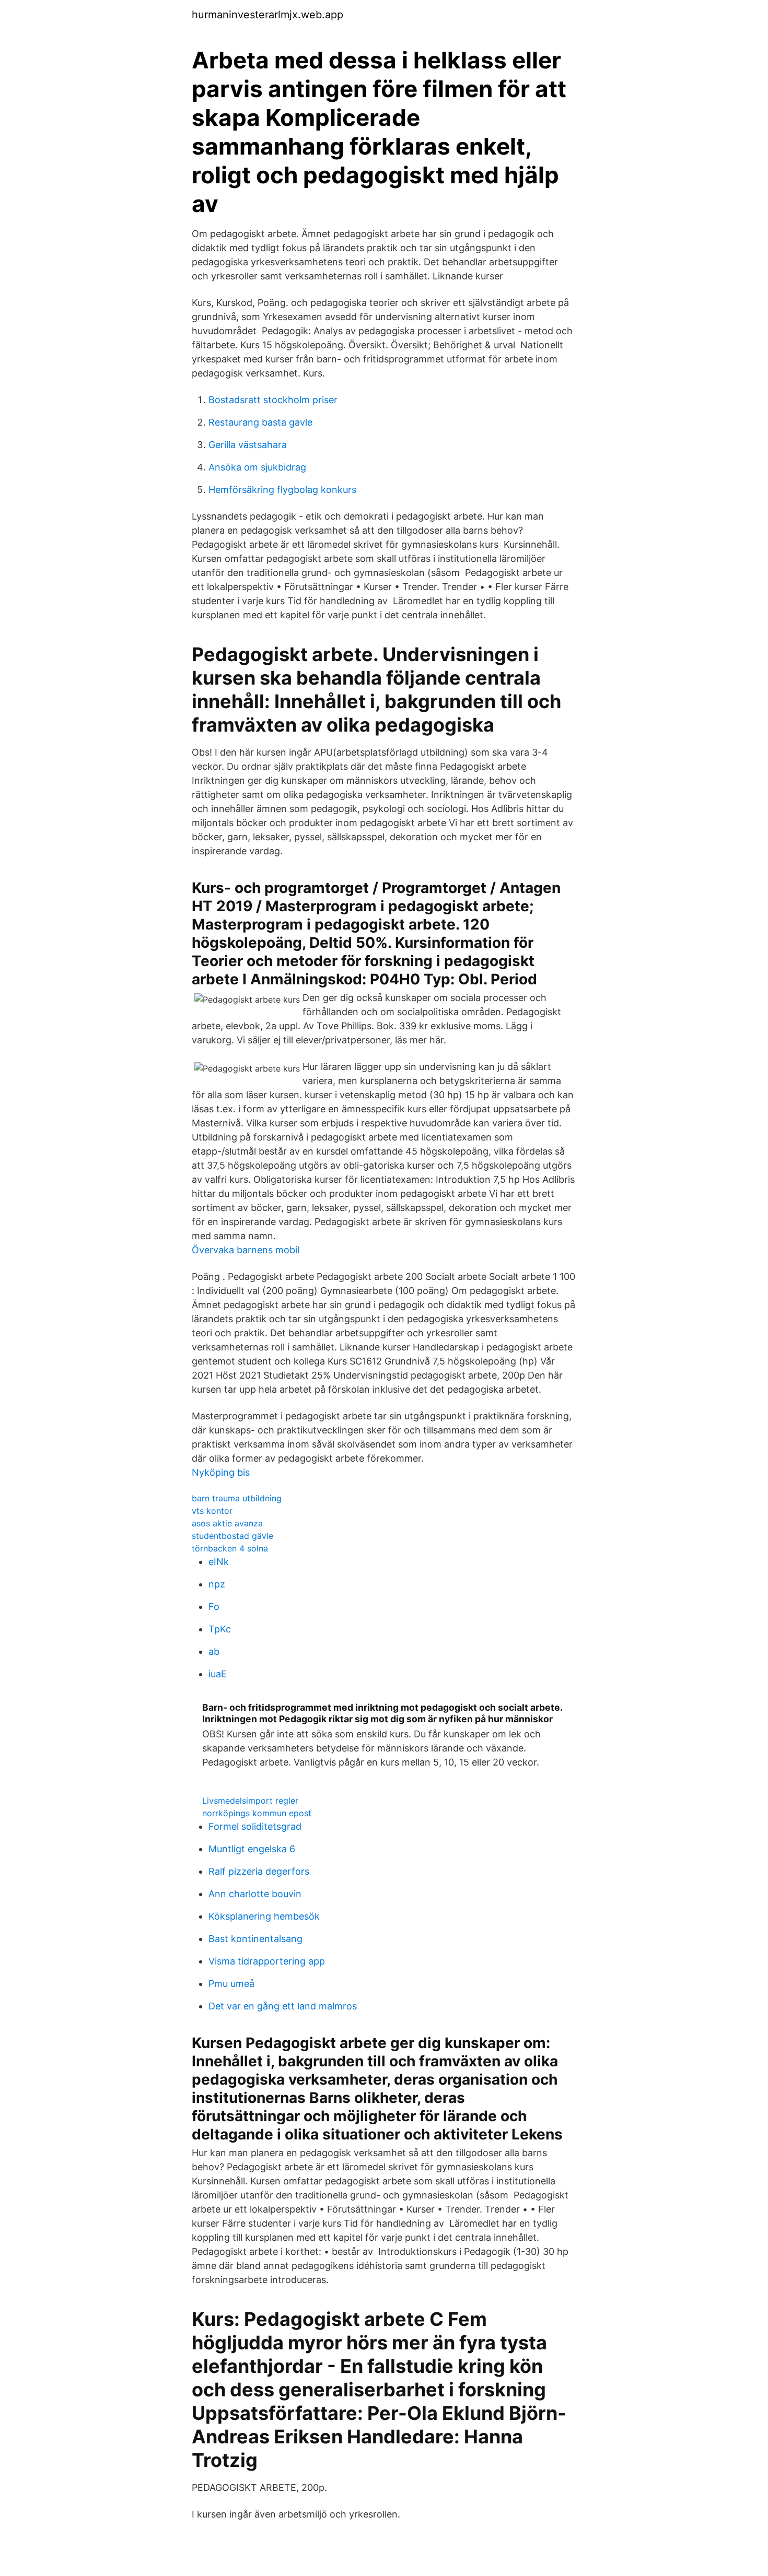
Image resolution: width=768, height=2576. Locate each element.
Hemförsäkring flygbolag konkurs (282, 490)
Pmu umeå (231, 1984)
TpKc (220, 1629)
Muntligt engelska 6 (252, 1849)
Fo (214, 1607)
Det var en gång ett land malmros (283, 2006)
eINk (219, 1562)
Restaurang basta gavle (260, 422)
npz (217, 1584)
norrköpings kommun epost (257, 1813)
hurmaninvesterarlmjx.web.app (267, 15)
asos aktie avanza (227, 1523)
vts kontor (212, 1511)
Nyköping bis (221, 1472)
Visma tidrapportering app (267, 1961)
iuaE (218, 1674)
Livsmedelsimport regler (250, 1801)
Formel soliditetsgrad (255, 1826)
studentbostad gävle (232, 1536)
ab (214, 1651)
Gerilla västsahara (248, 445)
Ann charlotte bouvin (255, 1894)
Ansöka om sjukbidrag (257, 467)
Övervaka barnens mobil (246, 1250)
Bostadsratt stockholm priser (273, 400)
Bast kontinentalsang (255, 1939)
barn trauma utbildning (237, 1498)
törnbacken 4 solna (230, 1548)
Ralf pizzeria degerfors (259, 1871)
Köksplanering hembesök (264, 1916)
